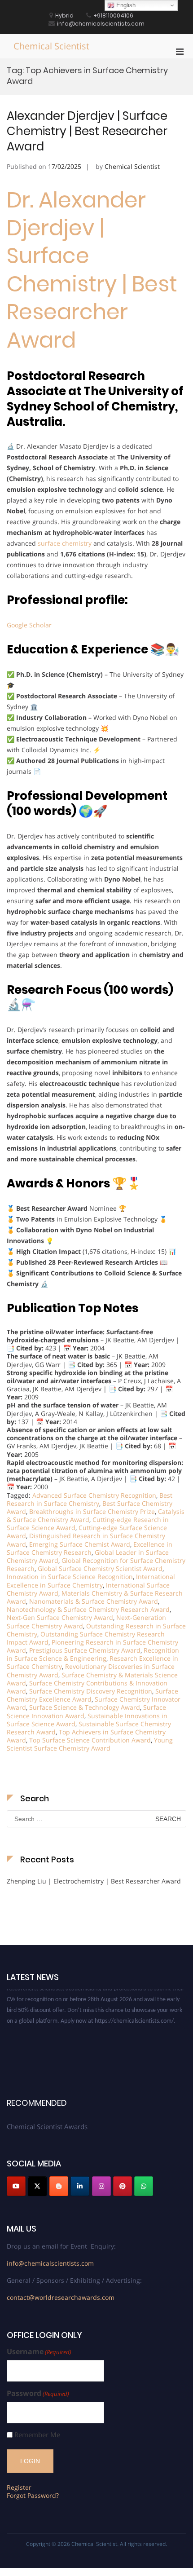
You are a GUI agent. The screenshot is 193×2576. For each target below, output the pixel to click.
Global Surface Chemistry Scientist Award (100, 1568)
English (125, 5)
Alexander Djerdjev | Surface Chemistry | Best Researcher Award (87, 131)
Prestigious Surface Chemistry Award (85, 1650)
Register (19, 2487)
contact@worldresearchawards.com (61, 2297)
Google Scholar (29, 625)
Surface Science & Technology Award (85, 1707)
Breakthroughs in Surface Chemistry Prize (92, 1511)
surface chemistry (65, 543)
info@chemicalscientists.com (50, 2263)
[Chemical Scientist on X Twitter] (37, 2186)
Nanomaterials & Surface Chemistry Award (94, 1601)
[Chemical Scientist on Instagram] (101, 2186)
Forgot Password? (33, 2495)
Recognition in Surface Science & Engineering (93, 1654)
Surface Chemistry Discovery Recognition (91, 1691)
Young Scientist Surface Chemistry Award (90, 1744)
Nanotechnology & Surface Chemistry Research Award (88, 1609)
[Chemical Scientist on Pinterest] (123, 2186)
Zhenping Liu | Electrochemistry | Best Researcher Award (94, 1881)
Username (39, 2352)
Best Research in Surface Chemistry (90, 1499)
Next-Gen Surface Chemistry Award (60, 1617)
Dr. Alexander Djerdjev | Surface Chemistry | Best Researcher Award (92, 270)
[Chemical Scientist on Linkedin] (80, 2186)
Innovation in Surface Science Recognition (70, 1577)
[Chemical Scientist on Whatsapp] (144, 2186)
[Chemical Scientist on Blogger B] (59, 2186)
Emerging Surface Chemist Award (80, 1544)
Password (38, 2393)
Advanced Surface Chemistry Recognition (94, 1495)
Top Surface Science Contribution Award (90, 1740)
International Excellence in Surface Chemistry (91, 1581)
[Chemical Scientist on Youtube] (16, 2186)
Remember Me (37, 2435)
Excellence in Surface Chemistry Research (90, 1548)
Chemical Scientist (51, 46)
